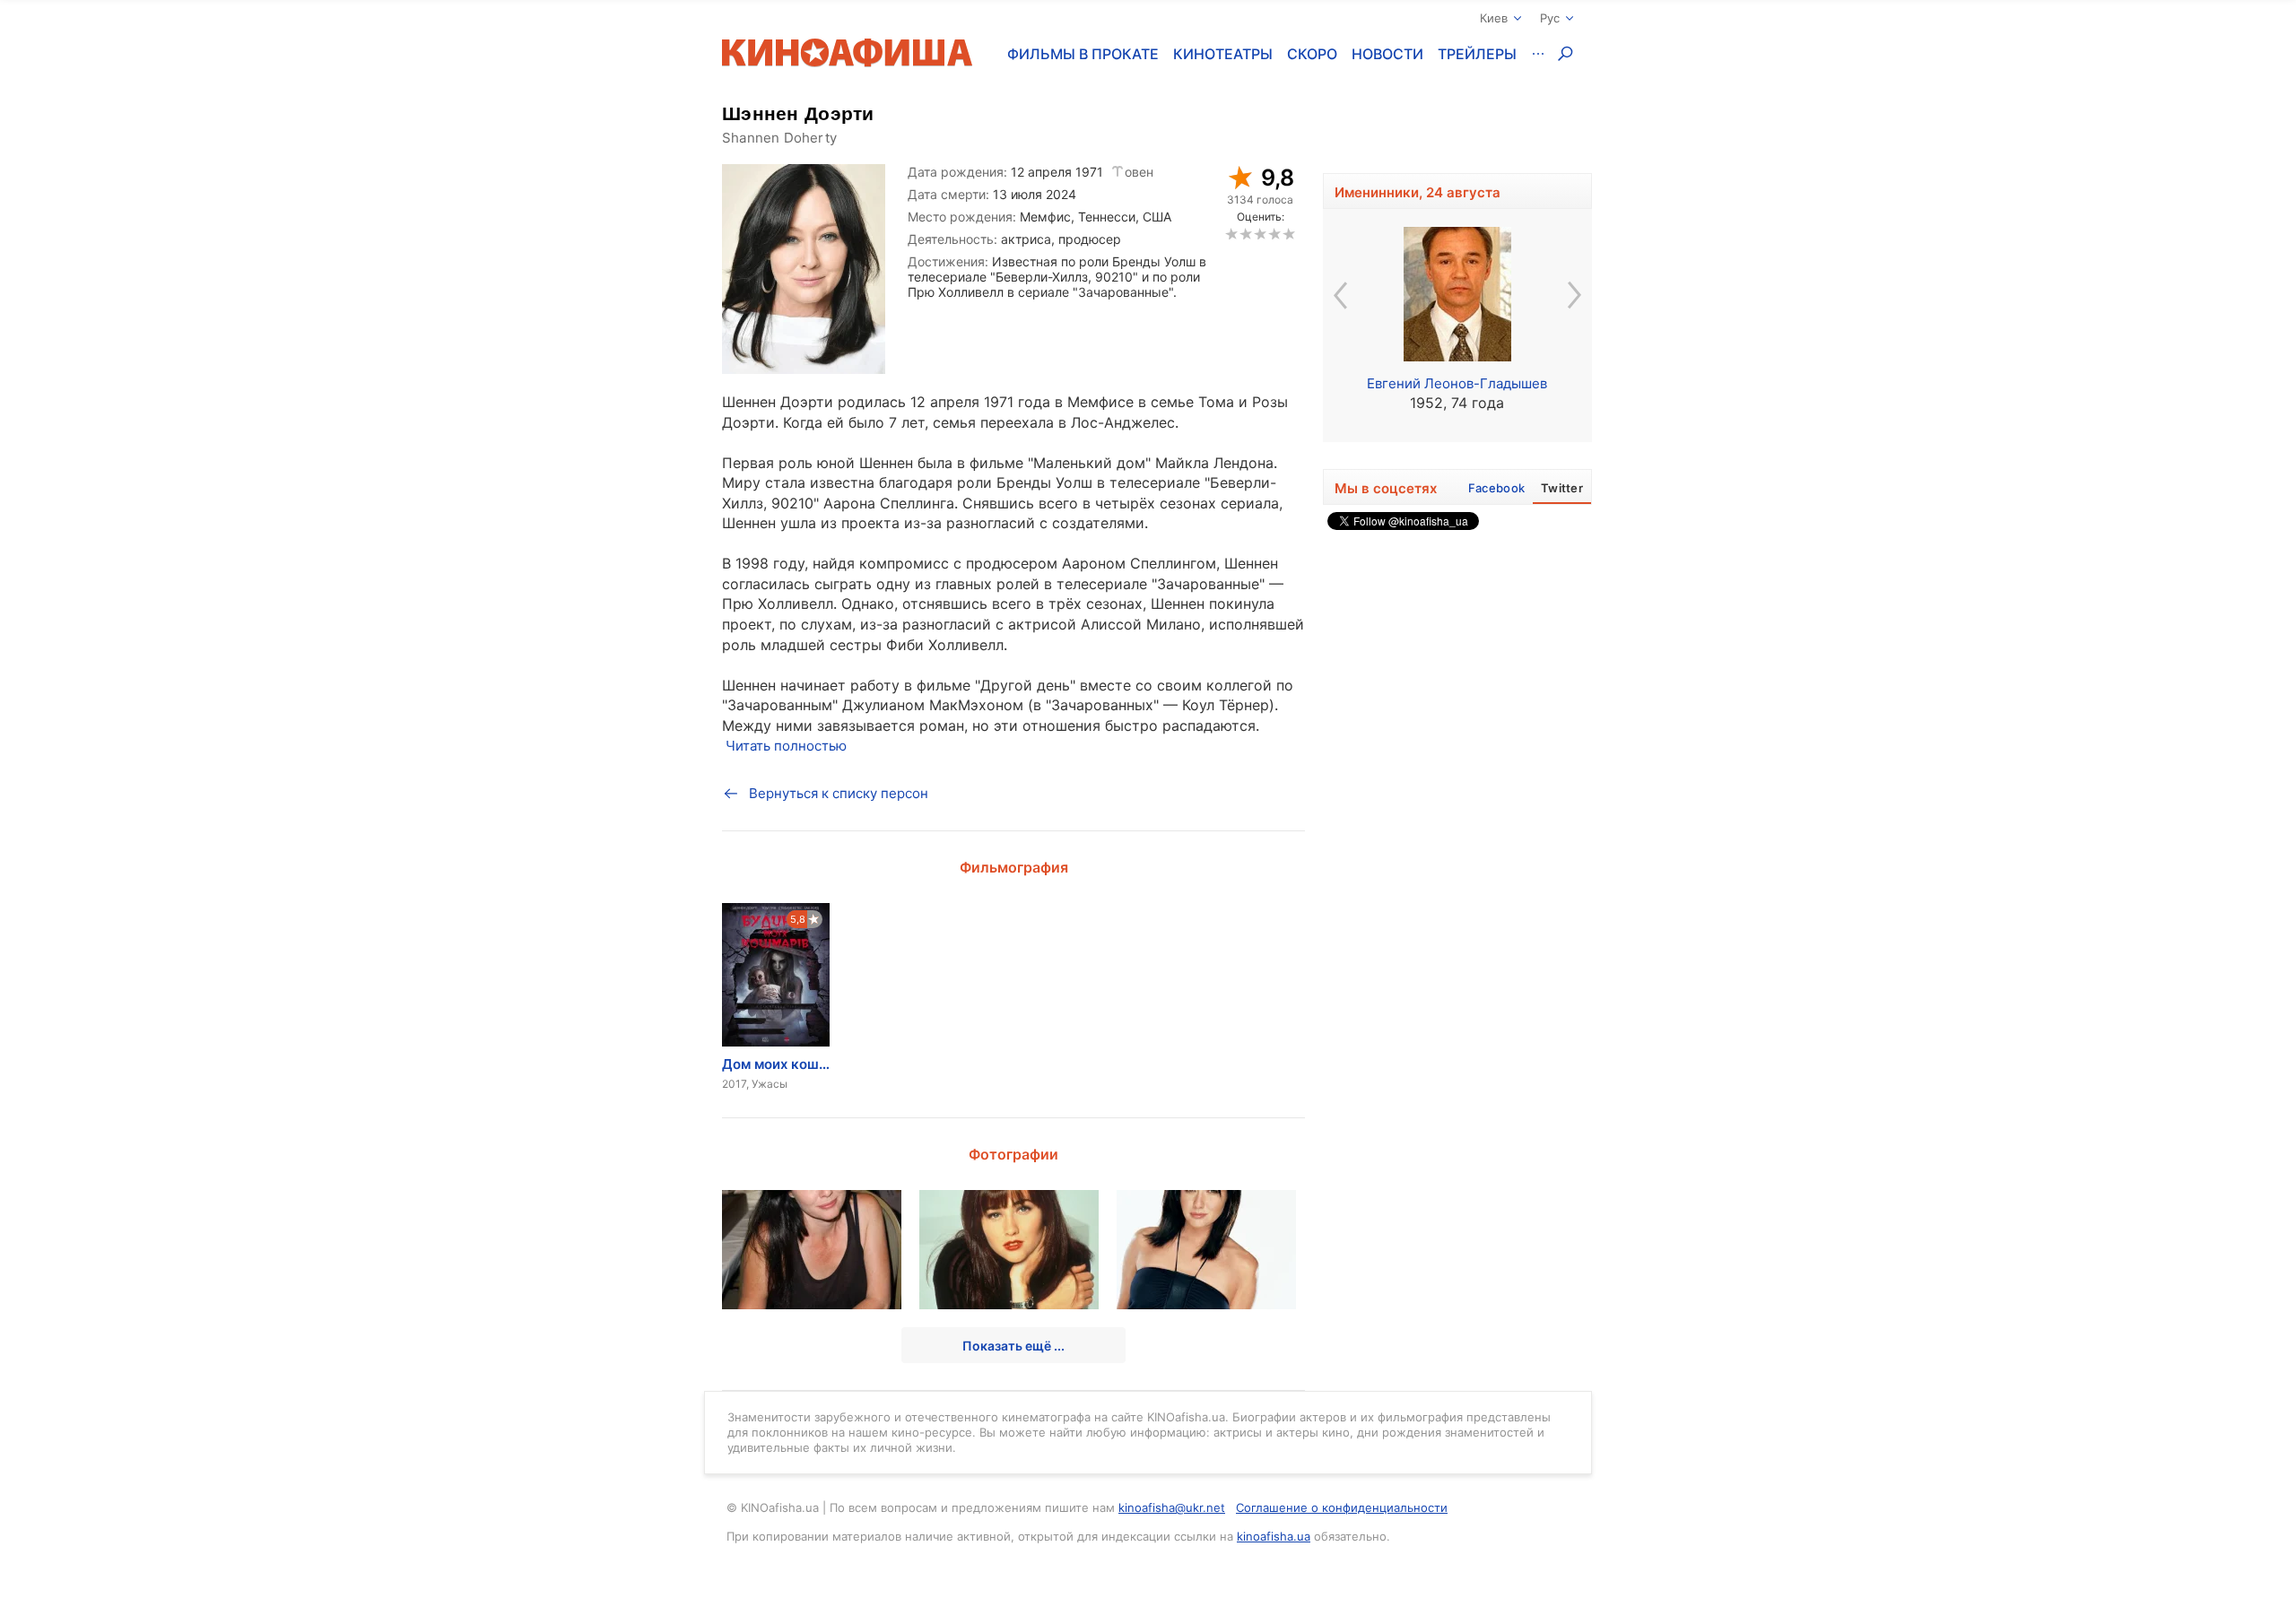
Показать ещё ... (1013, 1346)
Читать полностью (786, 746)
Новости (1387, 54)
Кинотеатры (1223, 54)
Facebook (1496, 488)
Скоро (1312, 54)
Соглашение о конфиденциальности (1342, 1507)
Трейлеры (1477, 54)
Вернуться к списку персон (839, 793)
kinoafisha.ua (1274, 1536)
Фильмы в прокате (1083, 54)
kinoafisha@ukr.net (1172, 1507)
